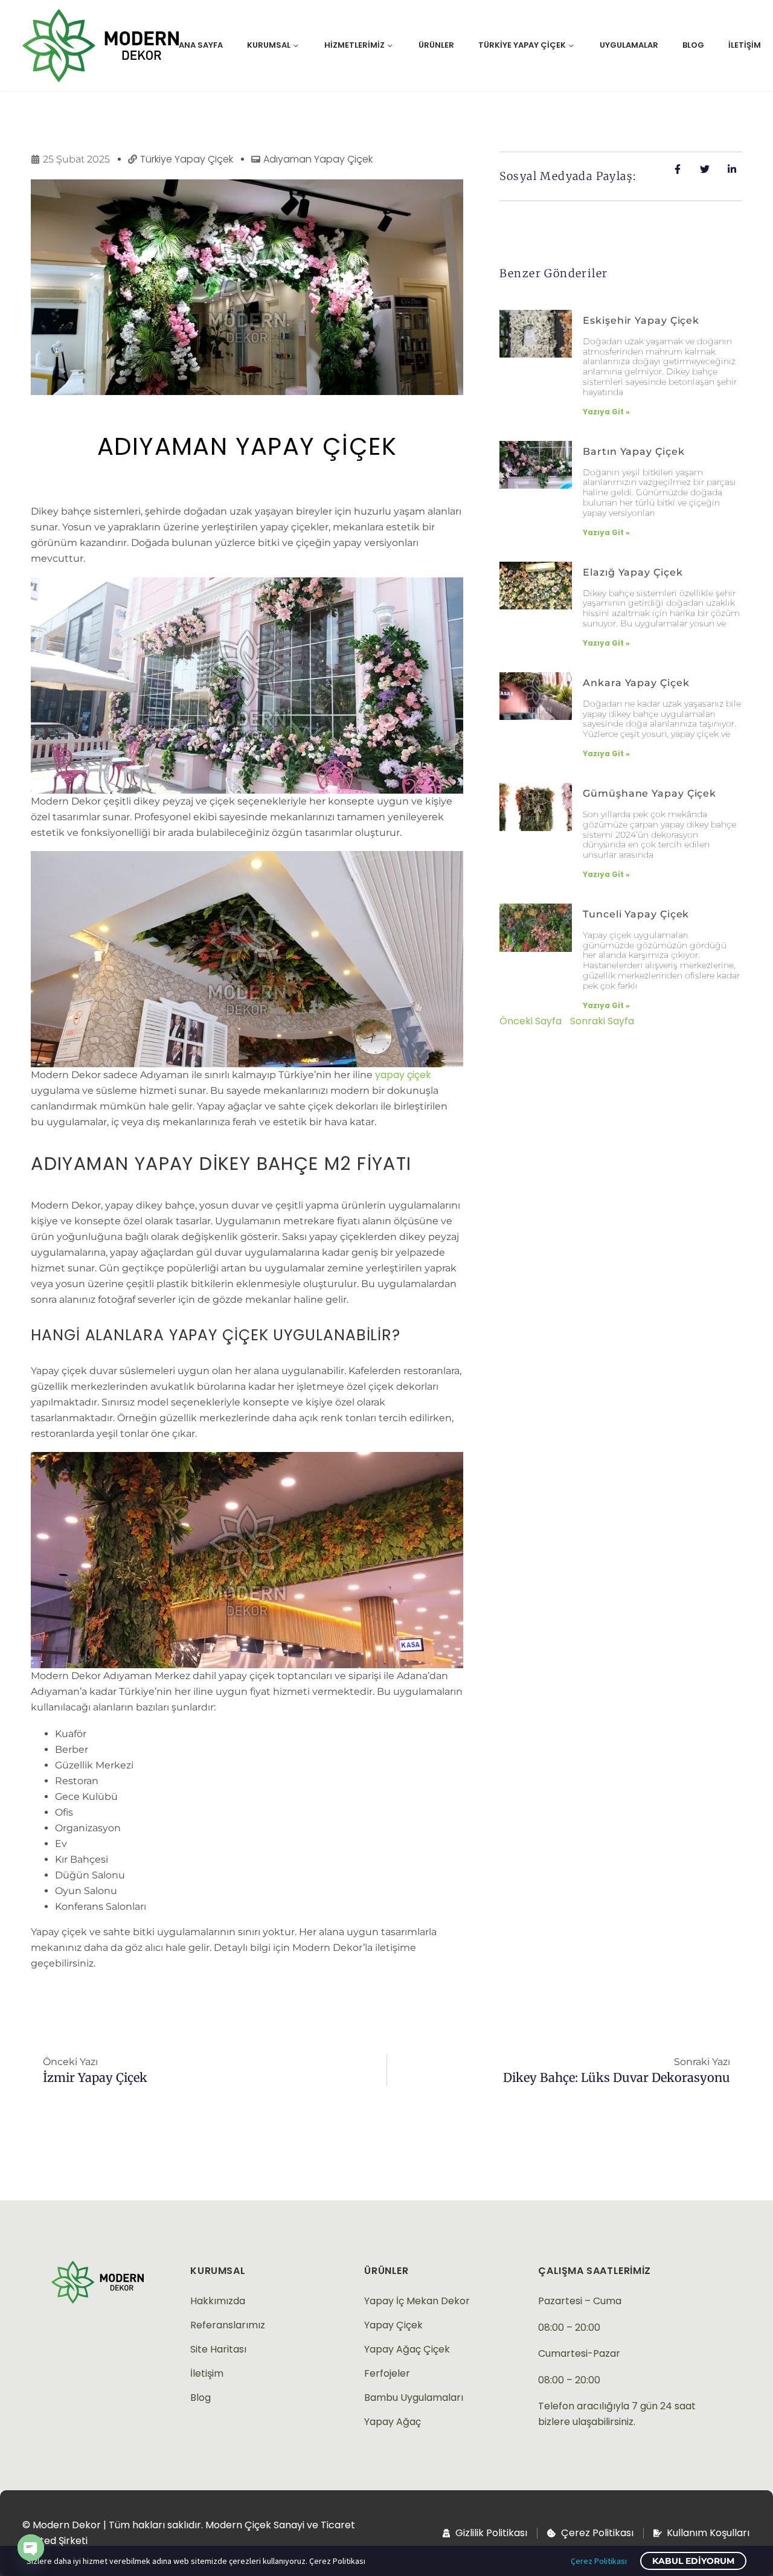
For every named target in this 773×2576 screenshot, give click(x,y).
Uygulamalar (629, 45)
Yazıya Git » (606, 412)
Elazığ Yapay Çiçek (633, 572)
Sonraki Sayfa (602, 1021)
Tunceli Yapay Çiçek (636, 914)
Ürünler (436, 45)
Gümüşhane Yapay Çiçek (650, 793)
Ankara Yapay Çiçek (636, 683)
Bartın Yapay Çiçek (633, 451)
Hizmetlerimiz (354, 45)
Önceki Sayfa (531, 1021)
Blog (693, 45)
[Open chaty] (31, 2548)
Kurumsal (269, 45)
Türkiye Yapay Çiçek (522, 45)
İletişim (745, 45)
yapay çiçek (403, 1075)
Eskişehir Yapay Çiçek (641, 320)
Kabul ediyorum (693, 2561)
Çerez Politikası (599, 2561)
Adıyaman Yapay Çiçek (247, 446)
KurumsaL (218, 2271)
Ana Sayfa (201, 45)
